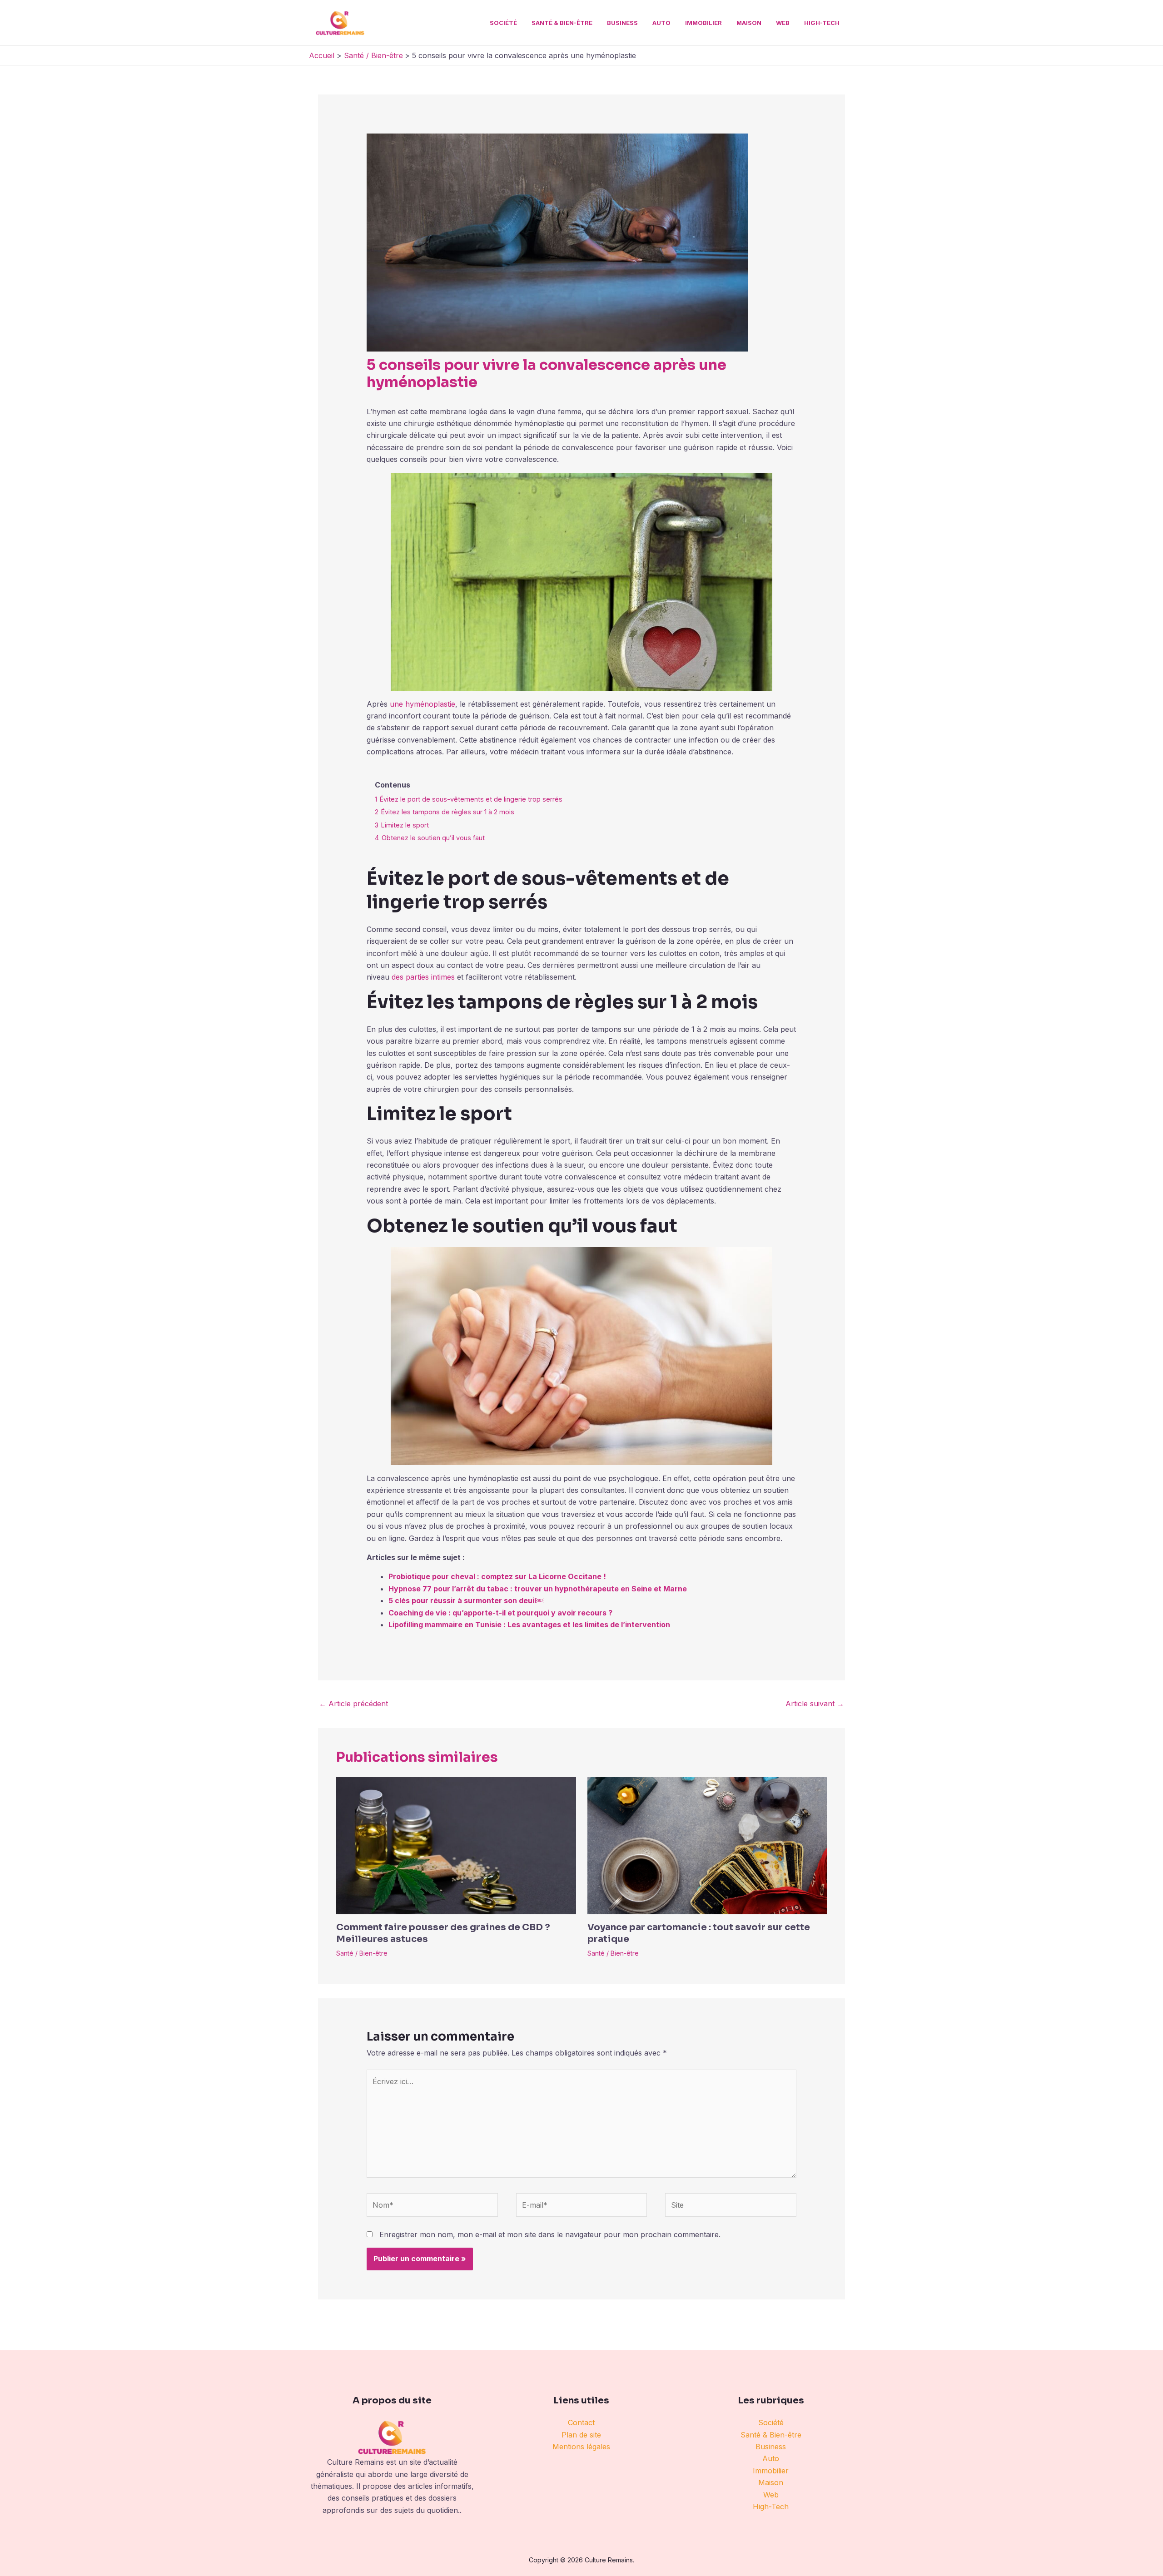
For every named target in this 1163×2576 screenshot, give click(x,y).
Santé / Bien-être (362, 1953)
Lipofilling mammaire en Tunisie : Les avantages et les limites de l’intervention (529, 1625)
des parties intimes (423, 977)
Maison (749, 23)
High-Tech (822, 23)
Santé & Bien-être (562, 23)
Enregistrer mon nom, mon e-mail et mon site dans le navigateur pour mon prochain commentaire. (550, 2234)
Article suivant (815, 1704)
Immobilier (703, 23)
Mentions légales (581, 2447)
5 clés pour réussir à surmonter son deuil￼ (466, 1600)
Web (783, 23)
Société (503, 23)
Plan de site (581, 2435)
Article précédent (353, 1704)
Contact (581, 2422)
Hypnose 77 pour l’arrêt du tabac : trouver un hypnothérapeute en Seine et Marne (538, 1589)
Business (622, 23)
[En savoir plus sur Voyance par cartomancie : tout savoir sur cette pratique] (707, 1845)
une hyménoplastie (422, 704)
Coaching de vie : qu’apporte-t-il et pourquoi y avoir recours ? (500, 1613)
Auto (661, 23)
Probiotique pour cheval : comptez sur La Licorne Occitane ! (497, 1576)
